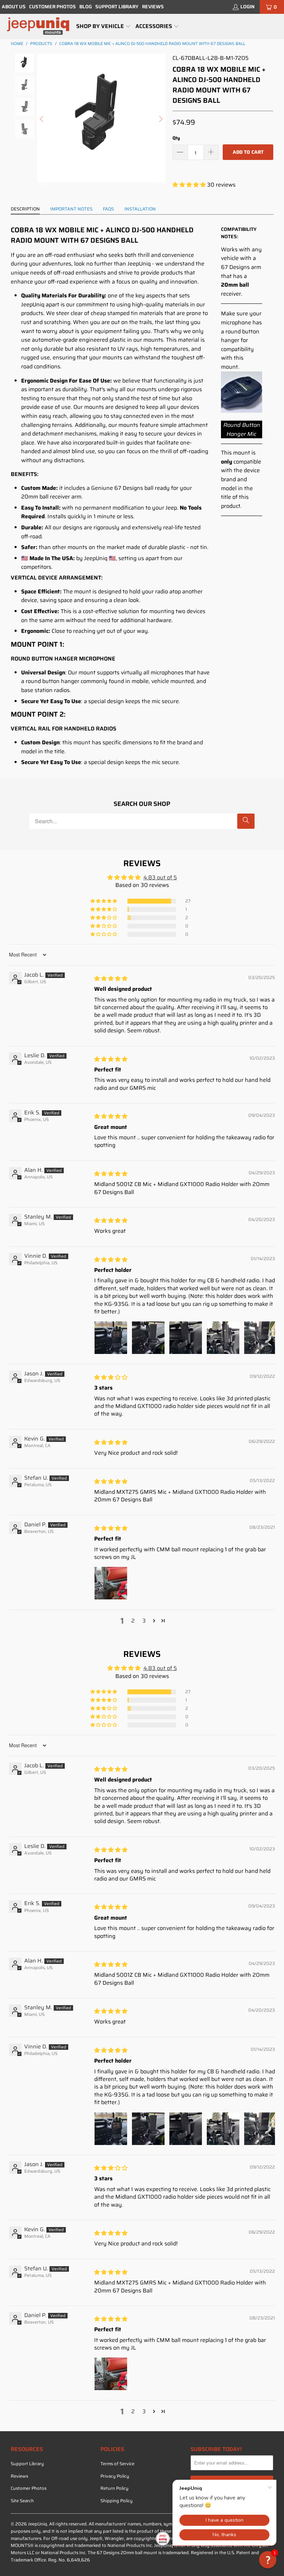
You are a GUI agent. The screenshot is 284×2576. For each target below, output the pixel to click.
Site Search (22, 2501)
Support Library (117, 7)
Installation (140, 209)
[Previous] (42, 119)
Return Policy (114, 2488)
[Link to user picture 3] (186, 1338)
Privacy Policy (115, 2476)
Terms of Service (117, 2464)
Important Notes (71, 209)
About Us (14, 7)
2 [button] (133, 1621)
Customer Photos (52, 7)
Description (25, 209)
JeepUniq (38, 2524)
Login (247, 7)
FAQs (108, 209)
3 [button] (144, 1621)
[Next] (160, 119)
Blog (86, 7)
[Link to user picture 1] (111, 1338)
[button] (104, 27)
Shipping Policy (117, 2501)
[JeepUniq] (38, 26)
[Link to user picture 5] (260, 1338)
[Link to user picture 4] (223, 1338)
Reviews (153, 7)
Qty (176, 138)
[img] (111, 979)
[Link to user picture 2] (148, 1338)
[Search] (246, 821)
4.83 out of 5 (160, 877)
